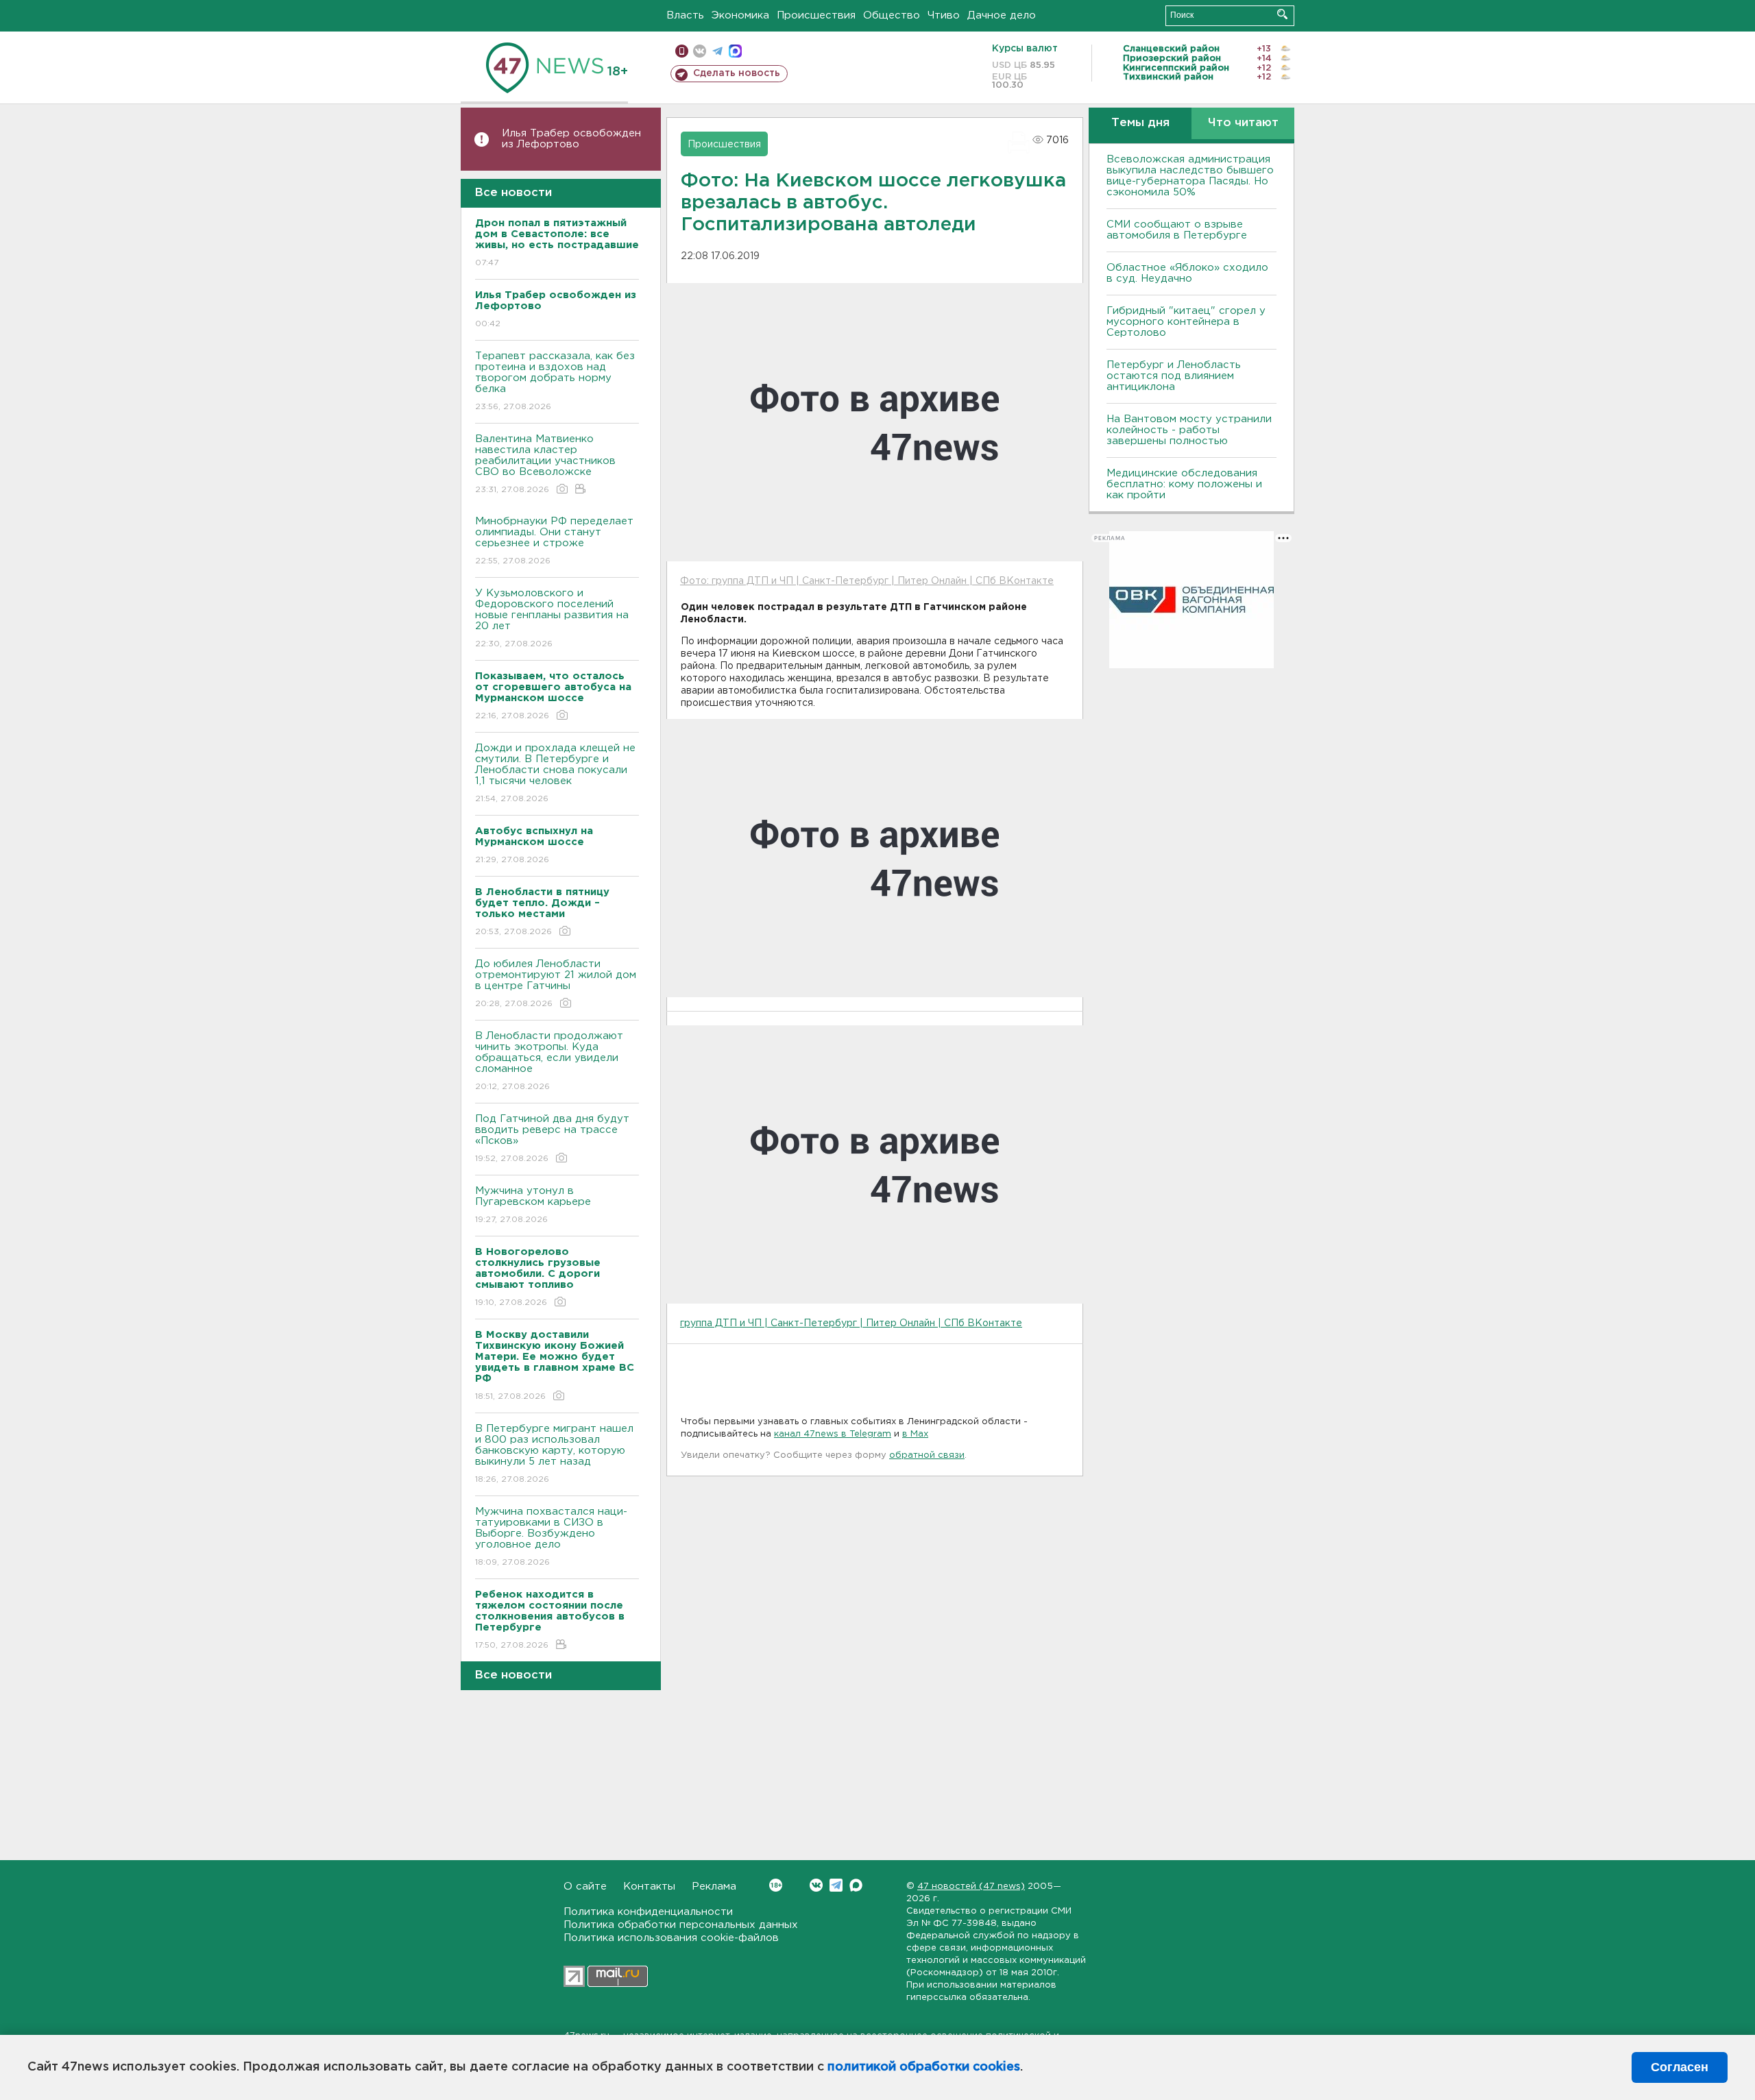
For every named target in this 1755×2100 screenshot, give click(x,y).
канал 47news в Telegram (833, 1434)
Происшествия (816, 15)
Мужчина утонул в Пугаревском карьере (535, 1205)
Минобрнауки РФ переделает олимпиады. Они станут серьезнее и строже (554, 541)
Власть (685, 15)
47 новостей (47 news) (971, 1887)
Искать (1282, 14)
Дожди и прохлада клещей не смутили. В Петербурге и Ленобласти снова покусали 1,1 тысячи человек (555, 773)
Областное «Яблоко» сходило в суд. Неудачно (1187, 273)
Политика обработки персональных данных (681, 1925)
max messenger (735, 51)
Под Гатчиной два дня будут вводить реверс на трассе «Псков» (552, 1138)
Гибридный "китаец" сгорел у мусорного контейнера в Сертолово (1186, 322)
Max (856, 1885)
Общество (892, 15)
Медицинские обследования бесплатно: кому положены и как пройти (1184, 484)
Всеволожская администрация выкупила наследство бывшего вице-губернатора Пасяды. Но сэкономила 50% (1190, 176)
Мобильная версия (682, 51)
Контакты (649, 1887)
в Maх (915, 1434)
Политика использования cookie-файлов (671, 1938)
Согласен (1680, 2067)
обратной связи (927, 1455)
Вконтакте (816, 1885)
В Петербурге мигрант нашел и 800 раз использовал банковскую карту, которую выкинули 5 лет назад (554, 1454)
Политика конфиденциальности (648, 1912)
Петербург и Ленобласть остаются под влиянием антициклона (1174, 376)
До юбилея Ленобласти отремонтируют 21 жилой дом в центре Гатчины (556, 984)
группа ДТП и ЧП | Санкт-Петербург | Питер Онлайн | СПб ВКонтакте (851, 1323)
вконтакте (700, 51)
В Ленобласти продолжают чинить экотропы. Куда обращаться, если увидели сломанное (549, 1061)
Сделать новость (737, 73)
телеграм (717, 51)
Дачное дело (1002, 15)
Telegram (836, 1885)
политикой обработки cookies (924, 2067)
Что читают (1243, 123)
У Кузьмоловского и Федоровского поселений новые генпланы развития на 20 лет (552, 618)
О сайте (585, 1887)
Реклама (714, 1887)
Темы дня (1140, 123)
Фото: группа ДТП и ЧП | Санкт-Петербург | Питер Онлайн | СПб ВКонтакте (867, 581)
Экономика (740, 15)
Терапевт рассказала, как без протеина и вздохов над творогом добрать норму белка (555, 381)
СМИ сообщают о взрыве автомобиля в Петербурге (1177, 230)
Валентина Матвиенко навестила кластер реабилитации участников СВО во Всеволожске (545, 464)
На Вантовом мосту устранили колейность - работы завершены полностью (1189, 430)
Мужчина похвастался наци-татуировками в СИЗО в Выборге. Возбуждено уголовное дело (551, 1537)
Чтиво (944, 15)
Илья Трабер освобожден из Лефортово (571, 139)
